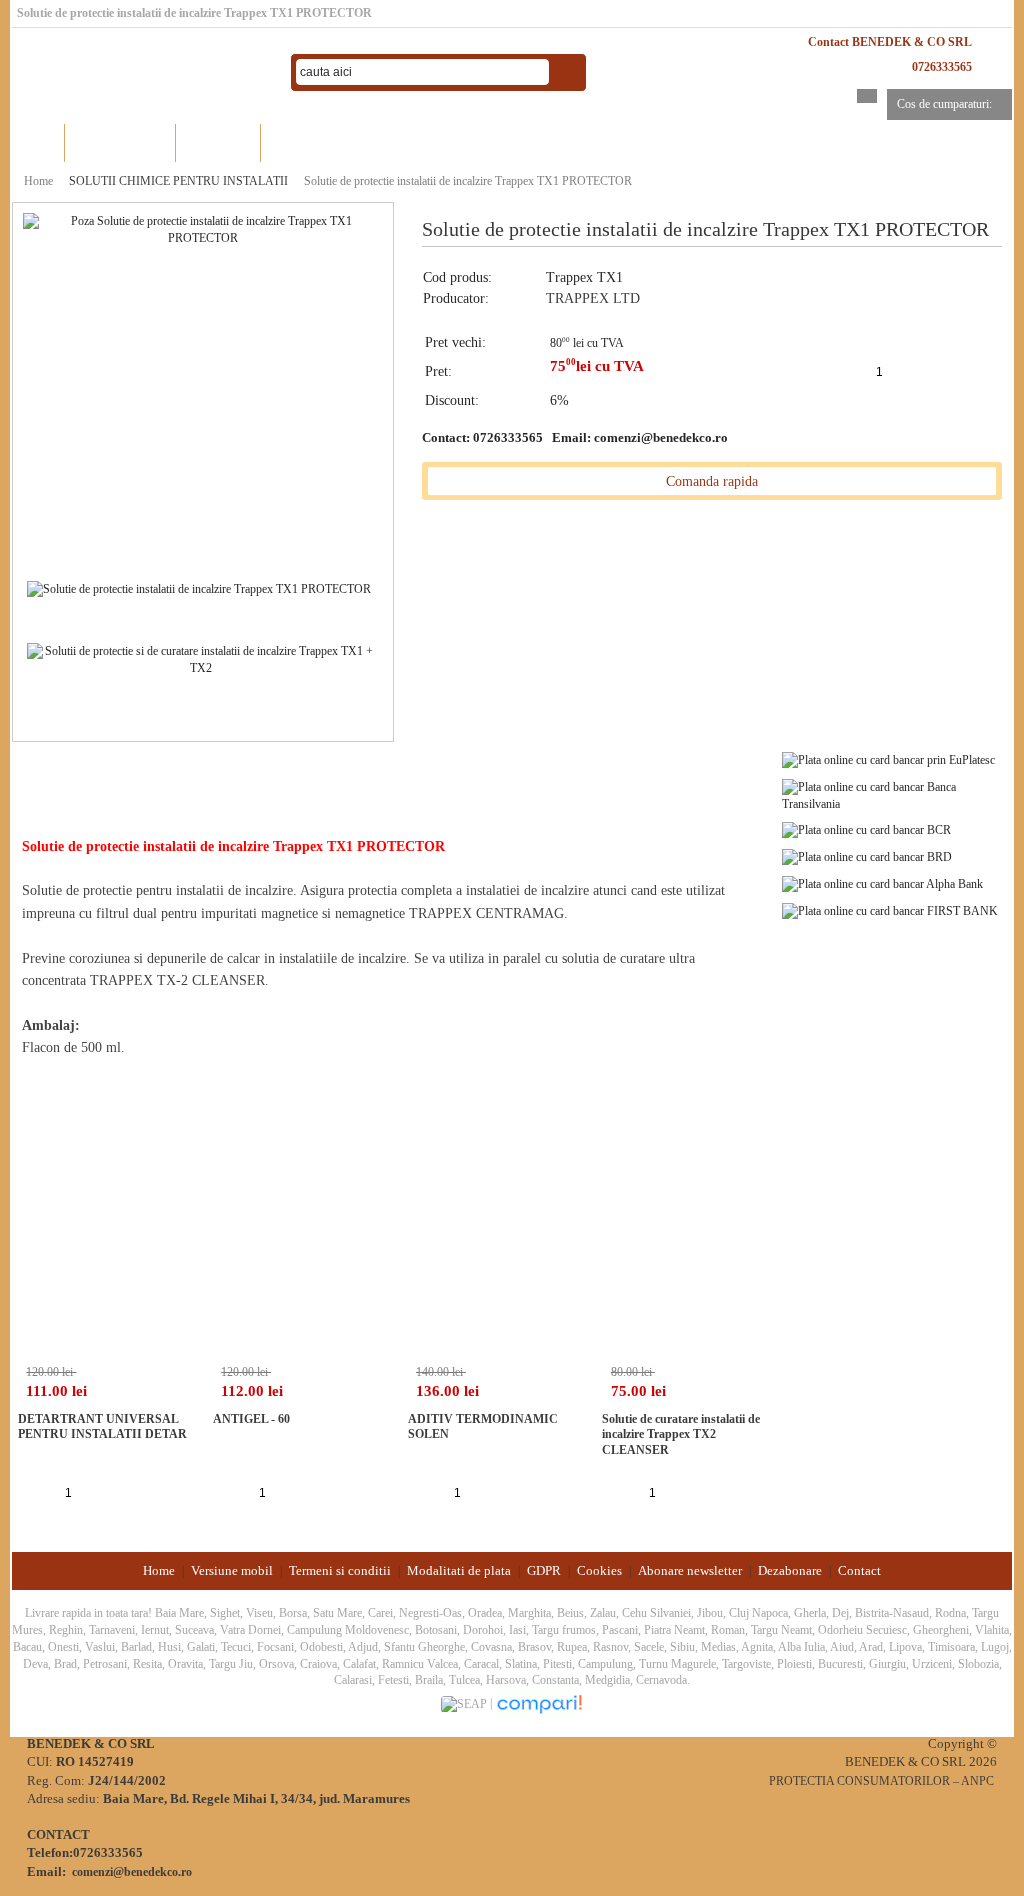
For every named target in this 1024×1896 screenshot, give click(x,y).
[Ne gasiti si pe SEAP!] (465, 1703)
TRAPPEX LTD (593, 298)
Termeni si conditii (340, 1570)
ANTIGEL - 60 (251, 1419)
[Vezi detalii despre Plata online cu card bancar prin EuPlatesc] (888, 759)
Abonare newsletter (690, 1570)
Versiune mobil (232, 1570)
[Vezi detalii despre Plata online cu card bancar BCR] (866, 830)
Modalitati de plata (459, 1570)
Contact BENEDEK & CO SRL (890, 42)
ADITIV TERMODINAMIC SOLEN (483, 1427)
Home (38, 142)
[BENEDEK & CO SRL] (142, 73)
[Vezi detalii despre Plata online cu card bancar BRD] (867, 856)
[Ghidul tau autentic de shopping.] (539, 1703)
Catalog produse (120, 142)
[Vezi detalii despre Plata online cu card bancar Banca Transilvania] (897, 794)
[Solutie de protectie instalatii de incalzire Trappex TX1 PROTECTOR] (203, 229)
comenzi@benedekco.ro (661, 437)
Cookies (599, 1570)
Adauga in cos (927, 371)
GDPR (544, 1570)
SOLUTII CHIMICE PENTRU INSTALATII (178, 181)
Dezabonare (790, 1570)
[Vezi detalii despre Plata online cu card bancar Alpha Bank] (882, 883)
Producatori (218, 142)
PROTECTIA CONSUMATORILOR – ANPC (881, 1781)
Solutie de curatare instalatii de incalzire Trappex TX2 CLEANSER (681, 1434)
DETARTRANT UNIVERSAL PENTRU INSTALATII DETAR (102, 1427)
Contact (859, 1570)
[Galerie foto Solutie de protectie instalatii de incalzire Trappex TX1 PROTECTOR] (199, 588)
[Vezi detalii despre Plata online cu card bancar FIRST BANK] (890, 910)
